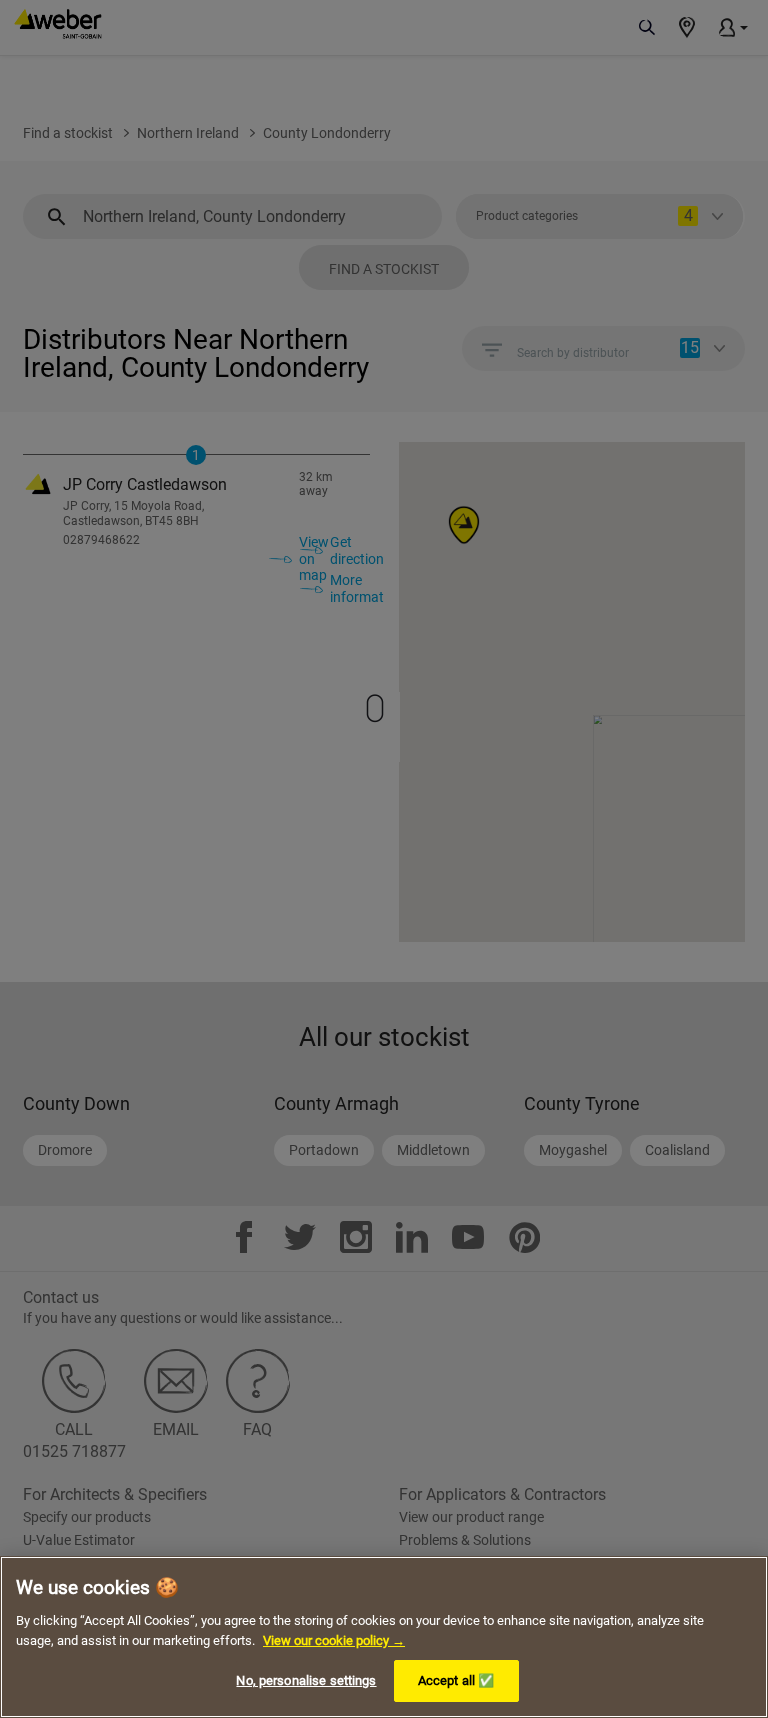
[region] (384, 1637)
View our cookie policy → (334, 1640)
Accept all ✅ (456, 1680)
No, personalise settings (306, 1680)
